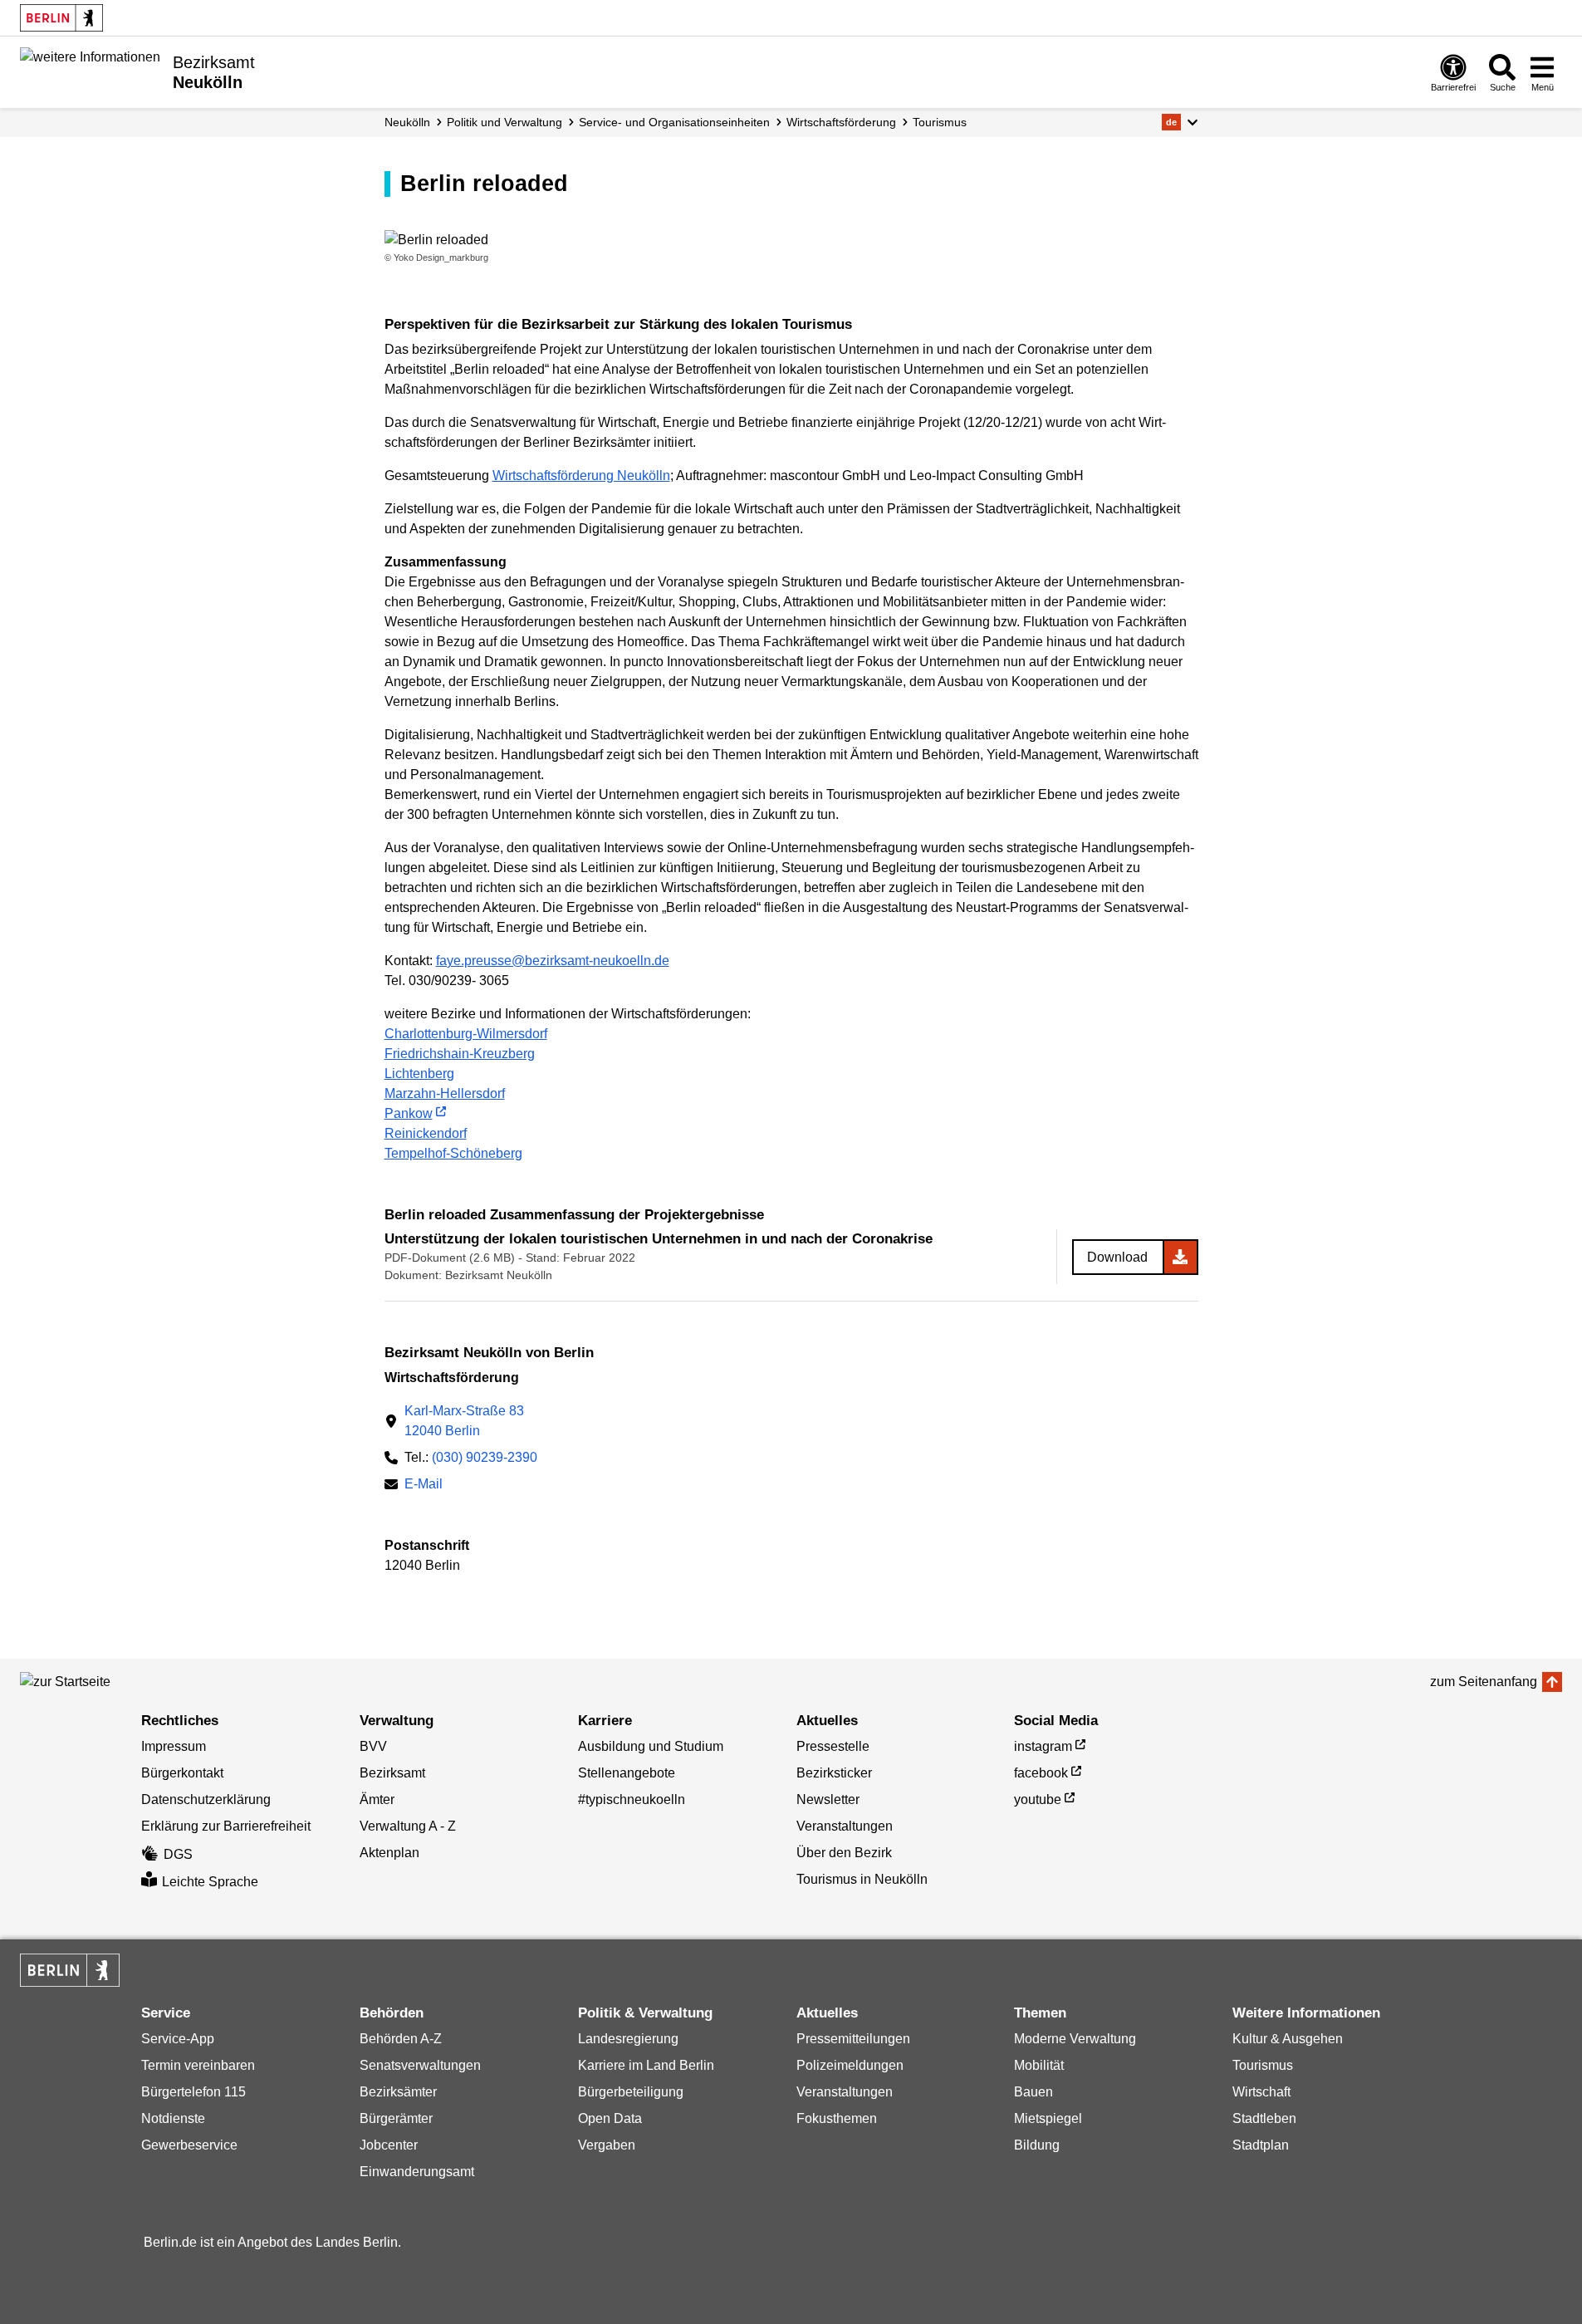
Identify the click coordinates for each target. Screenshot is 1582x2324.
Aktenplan (389, 1853)
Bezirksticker (834, 1773)
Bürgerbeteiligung (631, 2092)
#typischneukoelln (632, 1799)
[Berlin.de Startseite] (61, 18)
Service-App (178, 2039)
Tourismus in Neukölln (862, 1879)
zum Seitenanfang (1484, 1682)
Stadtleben (1264, 2118)
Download (1117, 1257)
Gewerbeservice (189, 2145)
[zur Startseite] (95, 1682)
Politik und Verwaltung (504, 122)
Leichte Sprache (210, 1882)
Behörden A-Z (401, 2039)
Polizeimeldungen (850, 2065)
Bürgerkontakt (182, 1773)
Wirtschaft (1261, 2092)
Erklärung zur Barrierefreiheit (226, 1826)
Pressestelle (833, 1746)
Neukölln (407, 122)
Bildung (1037, 2145)
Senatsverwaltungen (420, 2065)
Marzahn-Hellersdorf (445, 1093)
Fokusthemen (837, 2118)
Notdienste (173, 2118)
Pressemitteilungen (853, 2039)
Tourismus (940, 122)
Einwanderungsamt (417, 2172)
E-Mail (424, 1486)
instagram (1043, 1746)
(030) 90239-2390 (485, 1457)
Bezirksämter (398, 2092)
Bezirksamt (392, 1773)
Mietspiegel (1048, 2118)
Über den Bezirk (844, 1853)
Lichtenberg (419, 1074)
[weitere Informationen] (90, 71)
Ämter (377, 1799)
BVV (373, 1746)
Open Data (610, 2118)
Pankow (409, 1113)
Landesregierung (628, 2039)
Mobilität (1039, 2065)
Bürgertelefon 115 (193, 2092)
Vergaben (607, 2145)
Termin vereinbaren (198, 2065)
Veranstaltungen (845, 1826)
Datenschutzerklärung (206, 1799)
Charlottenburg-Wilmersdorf (466, 1034)
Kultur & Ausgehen (1288, 2039)
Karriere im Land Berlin (646, 2065)
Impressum (174, 1746)
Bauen (1033, 2092)
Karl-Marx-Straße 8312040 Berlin (464, 1421)
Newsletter (828, 1799)
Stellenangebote (627, 1773)
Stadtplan (1261, 2145)
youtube (1038, 1799)
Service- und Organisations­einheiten (674, 122)
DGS (178, 1854)
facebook (1041, 1773)
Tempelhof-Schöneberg (453, 1153)
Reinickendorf (426, 1133)
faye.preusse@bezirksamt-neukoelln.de (553, 961)
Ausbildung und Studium (651, 1746)
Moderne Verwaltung (1075, 2039)
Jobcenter (389, 2145)
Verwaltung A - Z (408, 1826)
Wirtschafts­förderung (841, 122)
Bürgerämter (396, 2118)
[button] (1180, 122)
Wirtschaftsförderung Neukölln (581, 476)
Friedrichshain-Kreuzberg (460, 1054)
